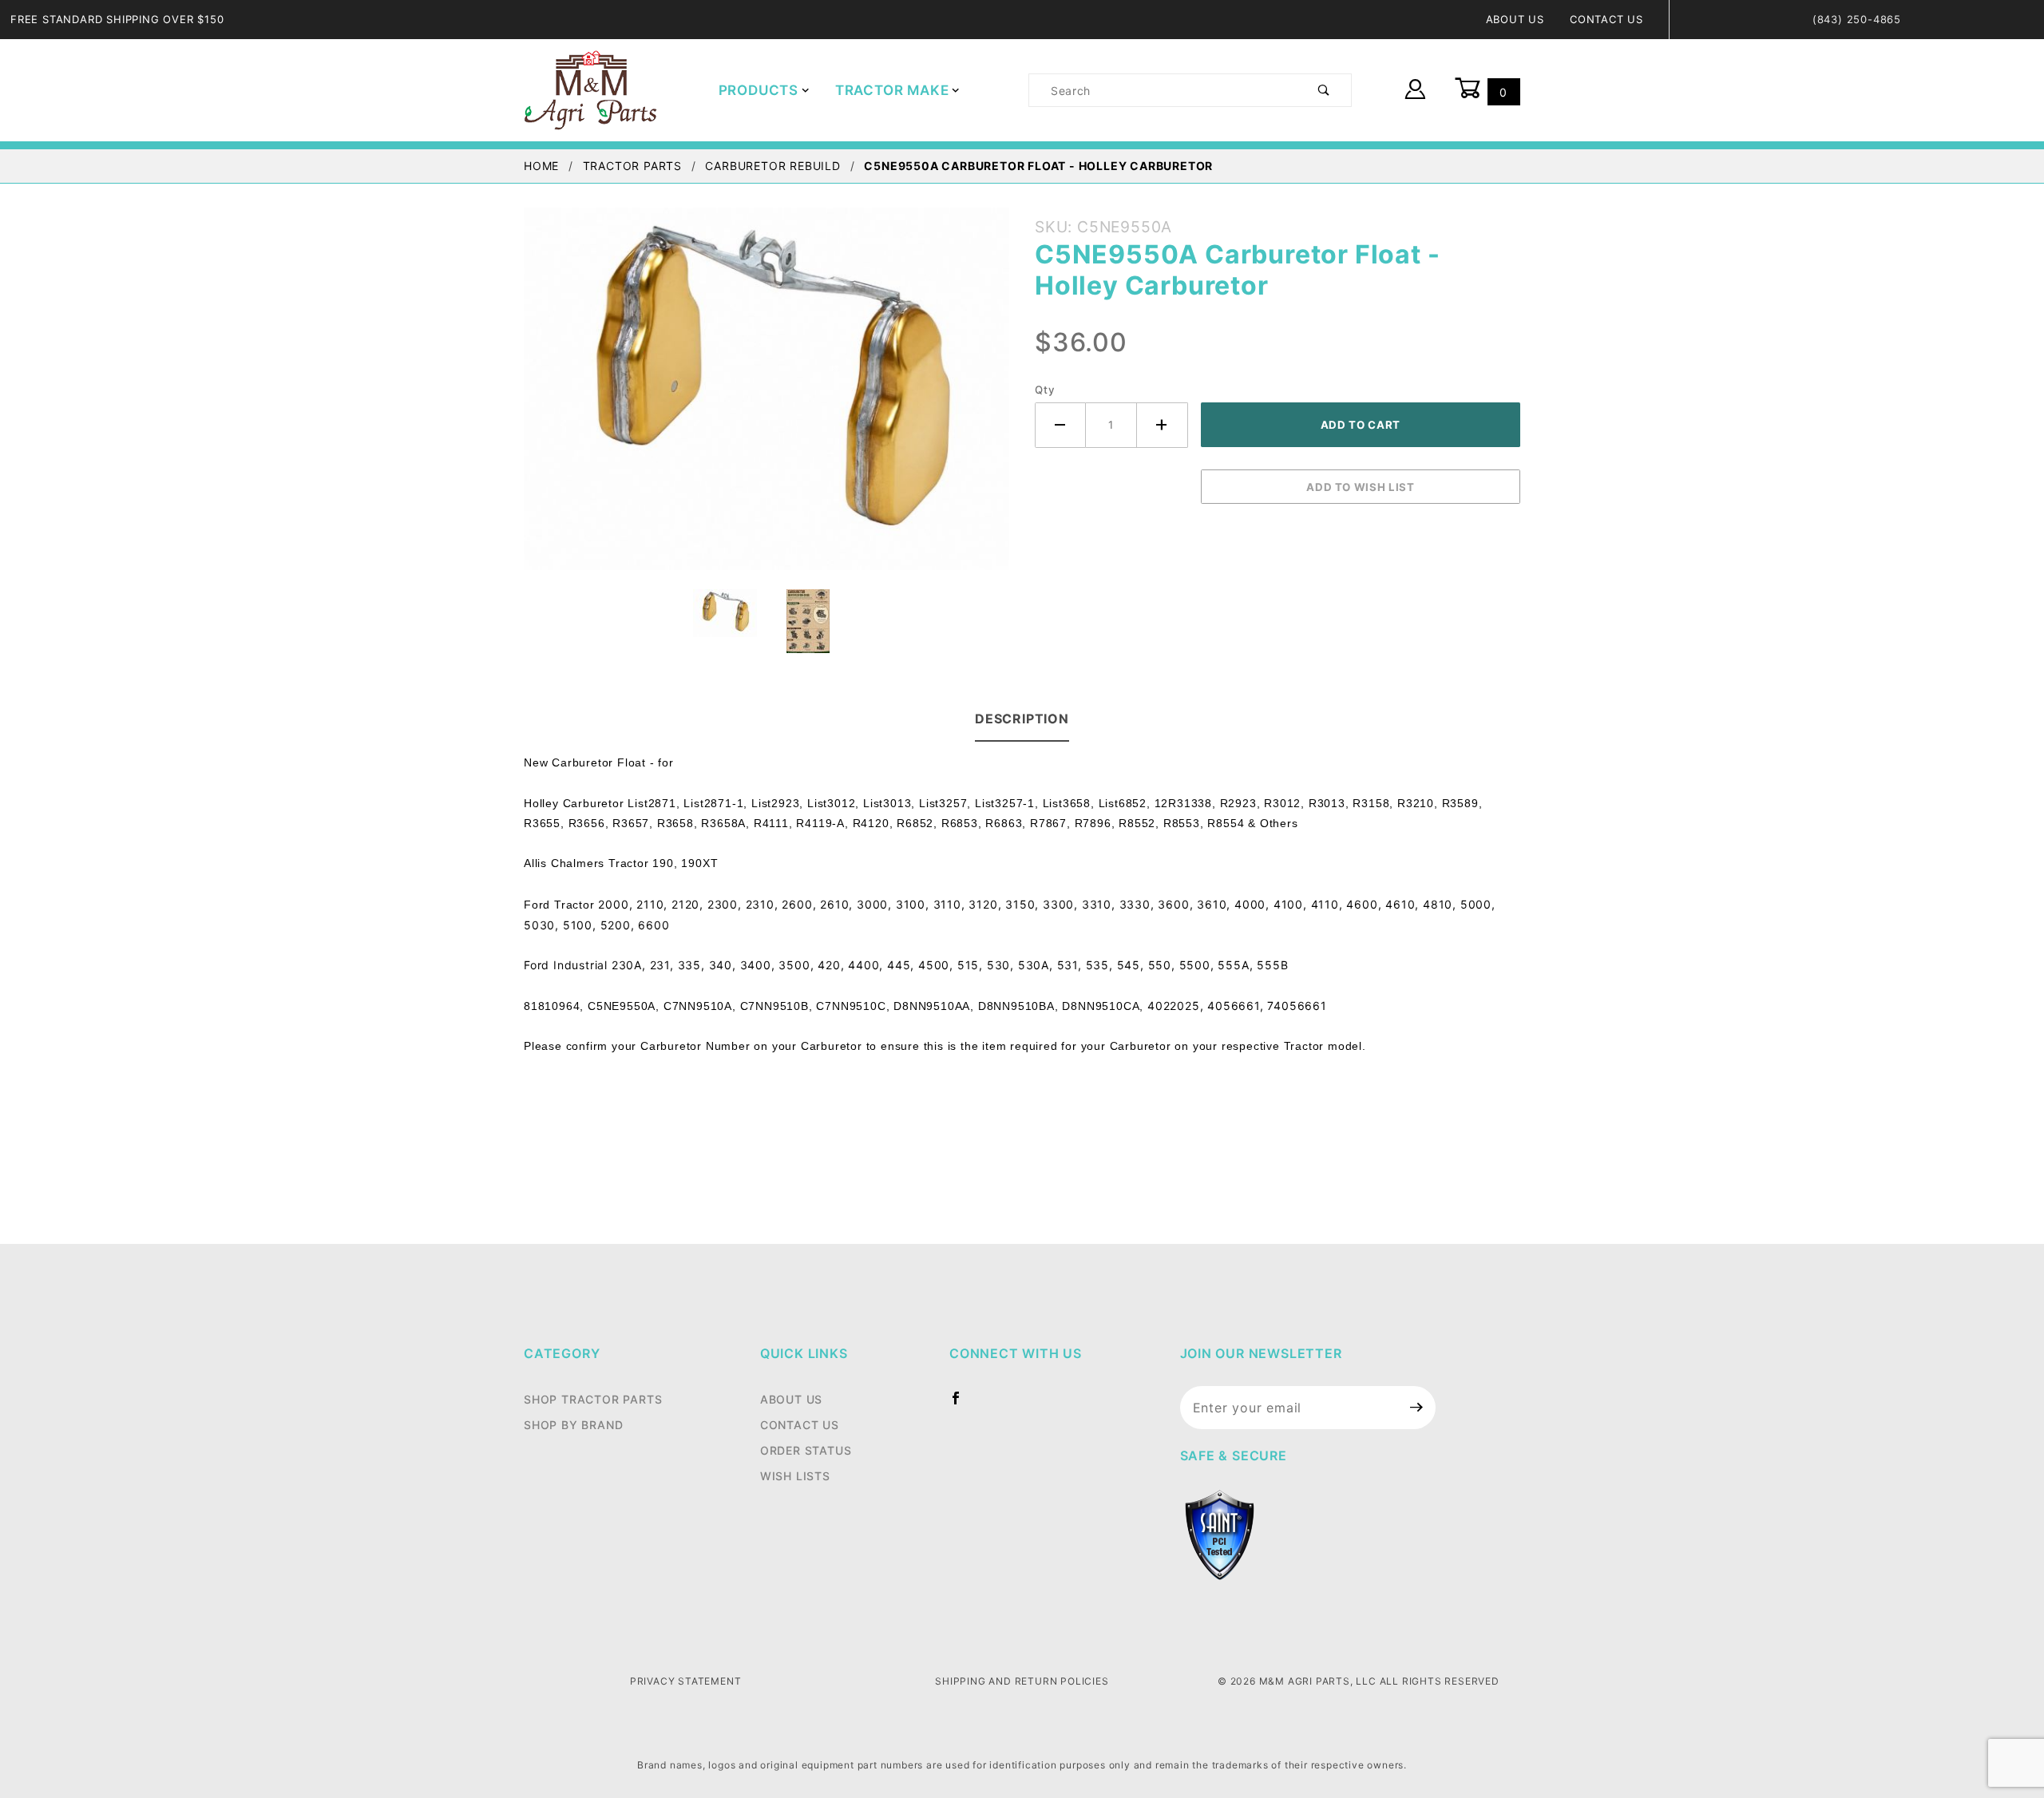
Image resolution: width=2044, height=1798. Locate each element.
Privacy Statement (686, 1681)
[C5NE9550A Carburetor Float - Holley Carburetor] (766, 398)
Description (1022, 719)
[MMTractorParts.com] (590, 89)
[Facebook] (963, 1404)
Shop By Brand (573, 1425)
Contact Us (1606, 19)
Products (759, 90)
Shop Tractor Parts (593, 1399)
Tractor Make (892, 90)
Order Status (806, 1450)
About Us (1515, 19)
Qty (1045, 390)
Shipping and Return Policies (1022, 1681)
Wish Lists (795, 1476)
